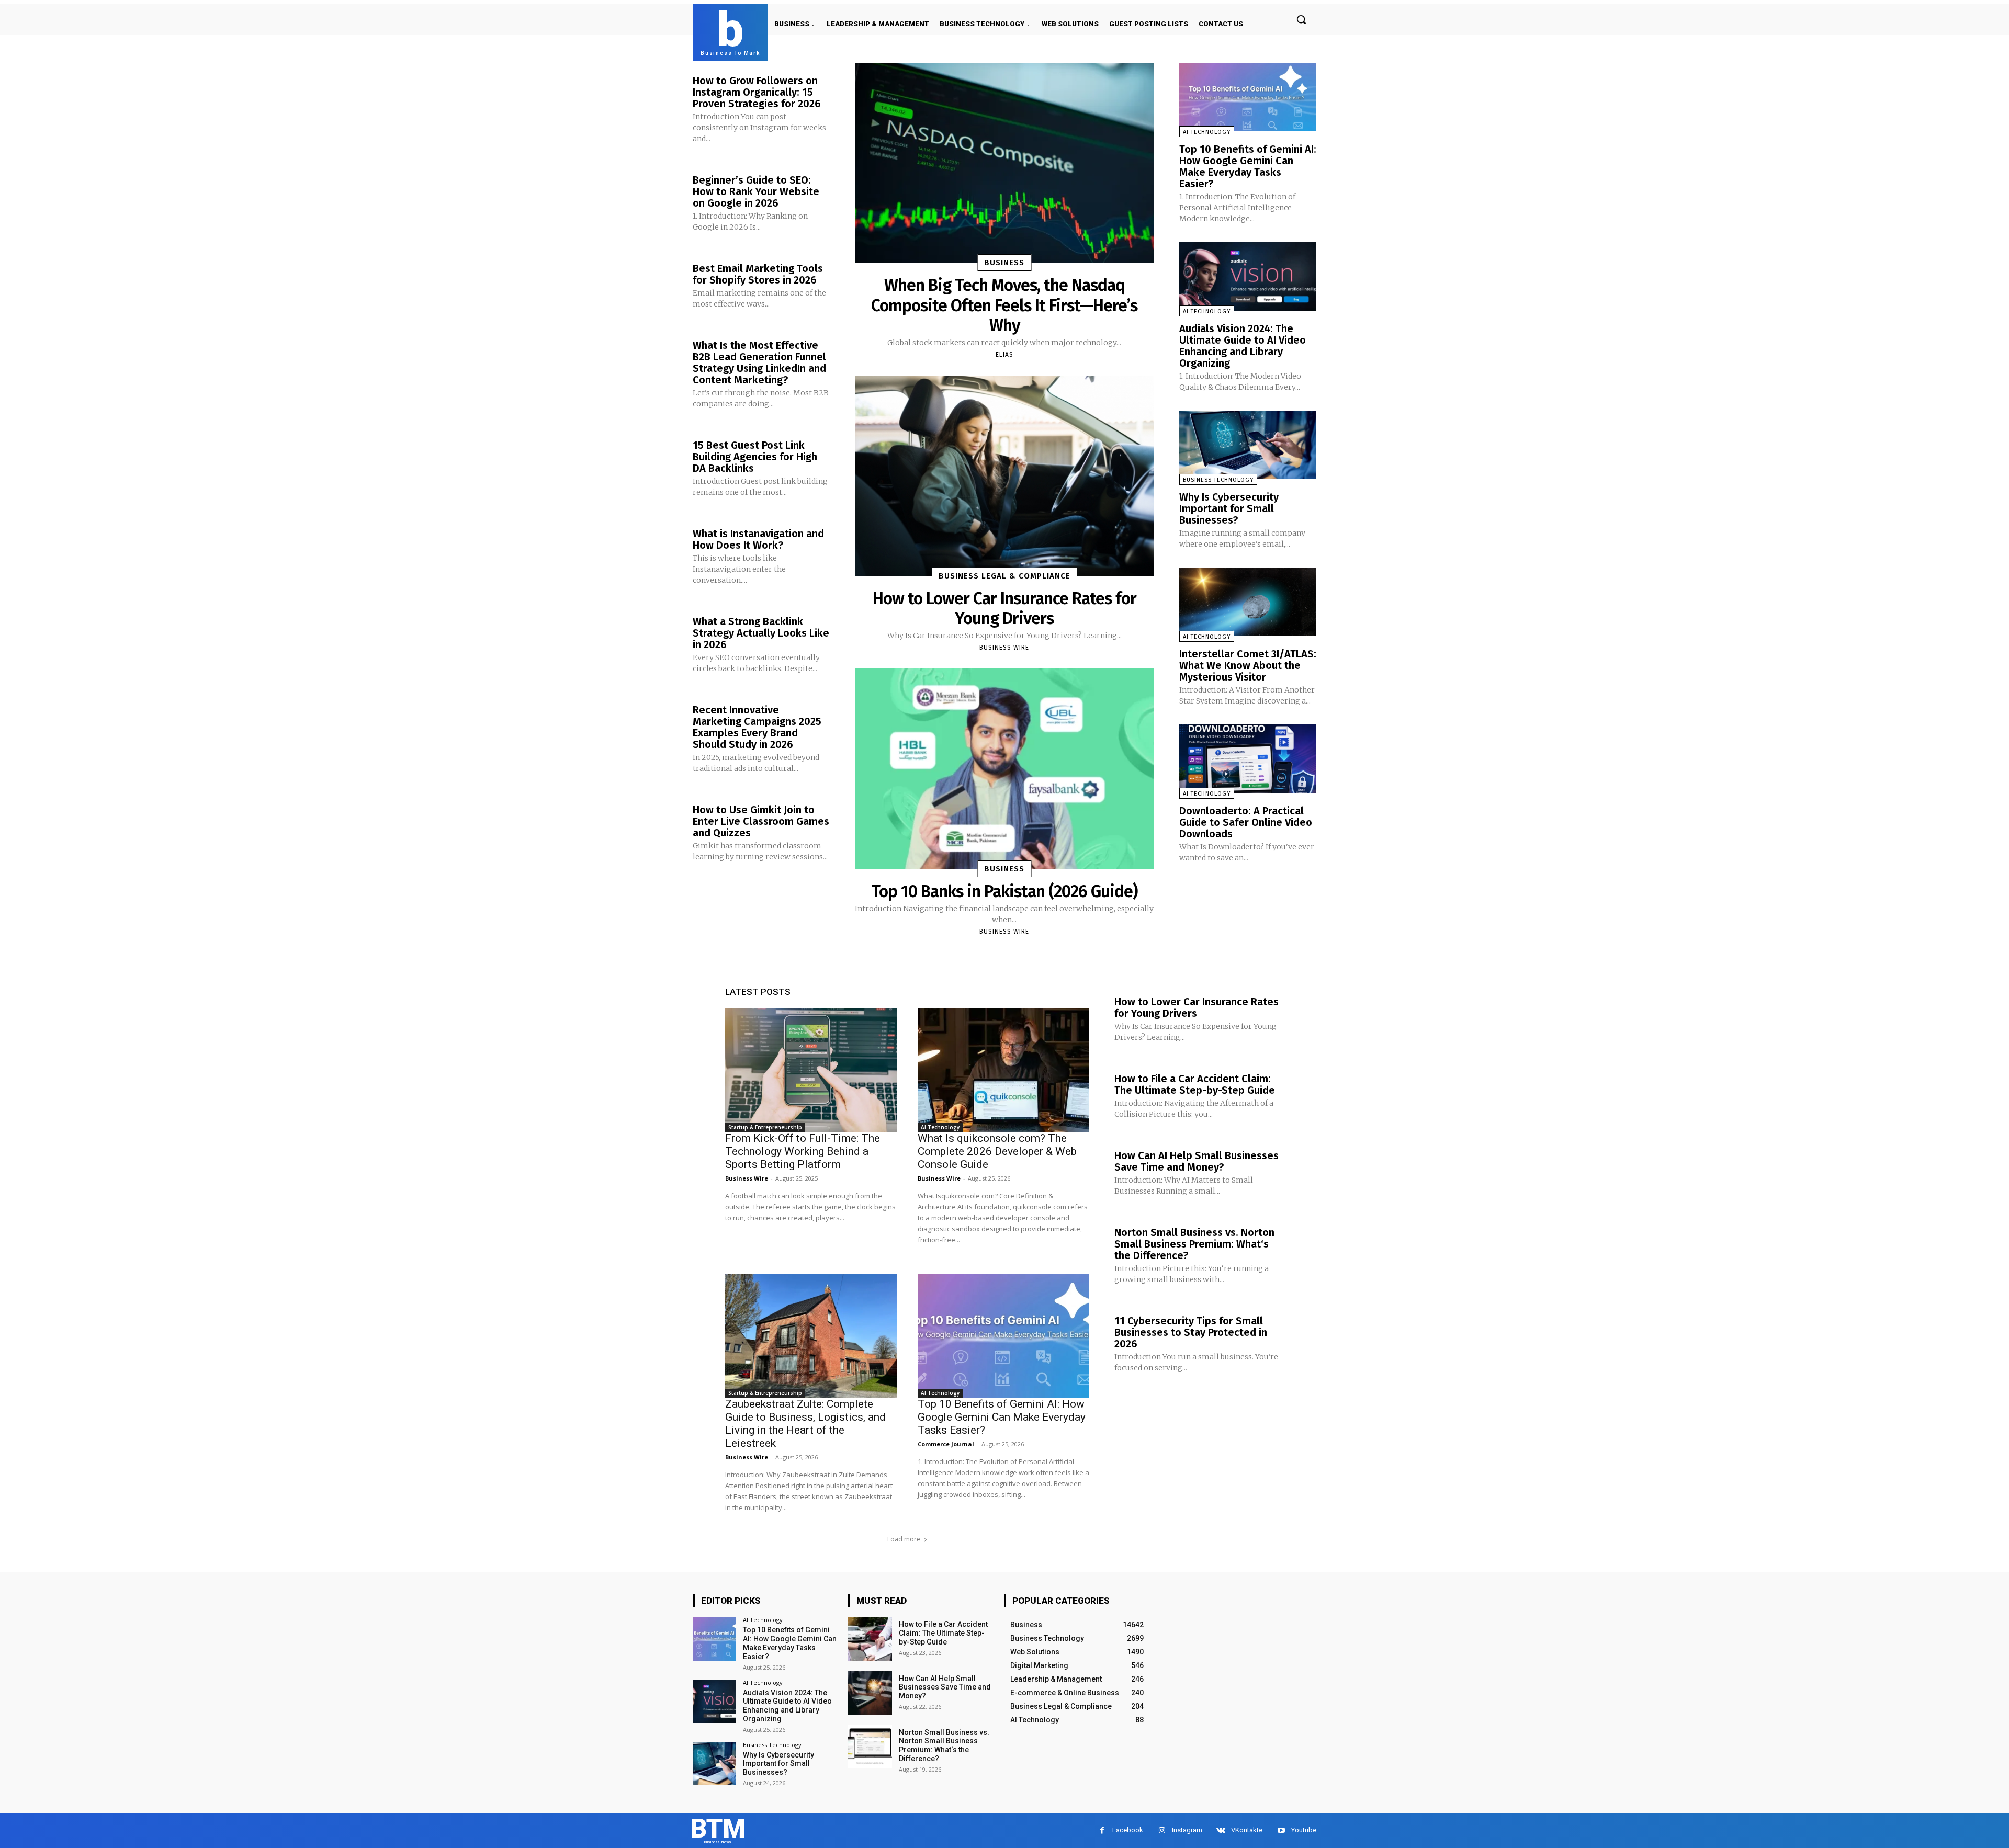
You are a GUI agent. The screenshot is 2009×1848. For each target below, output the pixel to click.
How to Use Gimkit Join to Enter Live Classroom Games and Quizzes (761, 821)
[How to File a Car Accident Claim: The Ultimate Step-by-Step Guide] (870, 1639)
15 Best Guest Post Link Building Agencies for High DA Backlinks (755, 457)
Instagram (1187, 1830)
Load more (904, 1539)
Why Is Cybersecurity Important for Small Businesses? (1229, 508)
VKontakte (1247, 1830)
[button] (1301, 19)
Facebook (1128, 1830)
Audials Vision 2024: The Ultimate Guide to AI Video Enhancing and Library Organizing (1243, 346)
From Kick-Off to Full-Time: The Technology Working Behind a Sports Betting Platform (803, 1151)
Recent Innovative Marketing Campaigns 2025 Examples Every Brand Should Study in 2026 (757, 727)
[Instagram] (1162, 1830)
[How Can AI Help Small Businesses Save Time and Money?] (870, 1693)
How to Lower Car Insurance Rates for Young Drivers (1004, 608)
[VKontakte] (1221, 1830)
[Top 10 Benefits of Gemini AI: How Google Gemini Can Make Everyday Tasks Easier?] (1248, 97)
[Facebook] (1102, 1830)
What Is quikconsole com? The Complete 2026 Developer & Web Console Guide (997, 1151)
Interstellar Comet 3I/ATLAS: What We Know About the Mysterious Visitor (1248, 665)
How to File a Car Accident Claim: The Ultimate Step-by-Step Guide (1195, 1084)
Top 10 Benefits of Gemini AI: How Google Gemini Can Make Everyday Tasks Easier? (1248, 166)
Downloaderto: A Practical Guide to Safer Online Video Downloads (1246, 822)
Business (1004, 263)
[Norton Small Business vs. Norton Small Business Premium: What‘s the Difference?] (870, 1747)
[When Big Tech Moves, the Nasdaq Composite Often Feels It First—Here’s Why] (1004, 163)
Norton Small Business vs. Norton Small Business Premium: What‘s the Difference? (1194, 1244)
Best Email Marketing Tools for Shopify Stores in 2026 (758, 274)
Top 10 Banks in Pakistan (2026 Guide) (1004, 891)
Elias (1004, 355)
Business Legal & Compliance (1004, 576)
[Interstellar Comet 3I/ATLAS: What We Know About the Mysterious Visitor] (1248, 602)
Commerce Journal (946, 1444)
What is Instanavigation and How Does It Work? (758, 539)
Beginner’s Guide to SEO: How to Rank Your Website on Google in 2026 (756, 191)
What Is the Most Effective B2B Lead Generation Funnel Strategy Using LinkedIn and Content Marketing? (759, 362)
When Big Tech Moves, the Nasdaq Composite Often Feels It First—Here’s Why (1004, 305)
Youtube (1304, 1830)
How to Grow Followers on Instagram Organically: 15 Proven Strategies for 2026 (757, 92)
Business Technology (1218, 480)
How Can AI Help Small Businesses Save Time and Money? (1197, 1161)
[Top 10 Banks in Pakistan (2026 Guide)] (1004, 769)
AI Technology (1207, 132)
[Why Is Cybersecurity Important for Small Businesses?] (1248, 445)
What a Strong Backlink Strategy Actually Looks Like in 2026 (761, 633)
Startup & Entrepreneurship (765, 1127)
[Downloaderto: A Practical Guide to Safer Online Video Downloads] (1248, 759)
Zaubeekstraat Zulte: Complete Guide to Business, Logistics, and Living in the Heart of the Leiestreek (805, 1424)
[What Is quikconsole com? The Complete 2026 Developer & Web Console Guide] (1003, 1070)
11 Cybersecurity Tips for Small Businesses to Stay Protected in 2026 (1191, 1332)
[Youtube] (1281, 1830)
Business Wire (1004, 648)
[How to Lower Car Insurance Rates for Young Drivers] (1004, 476)
